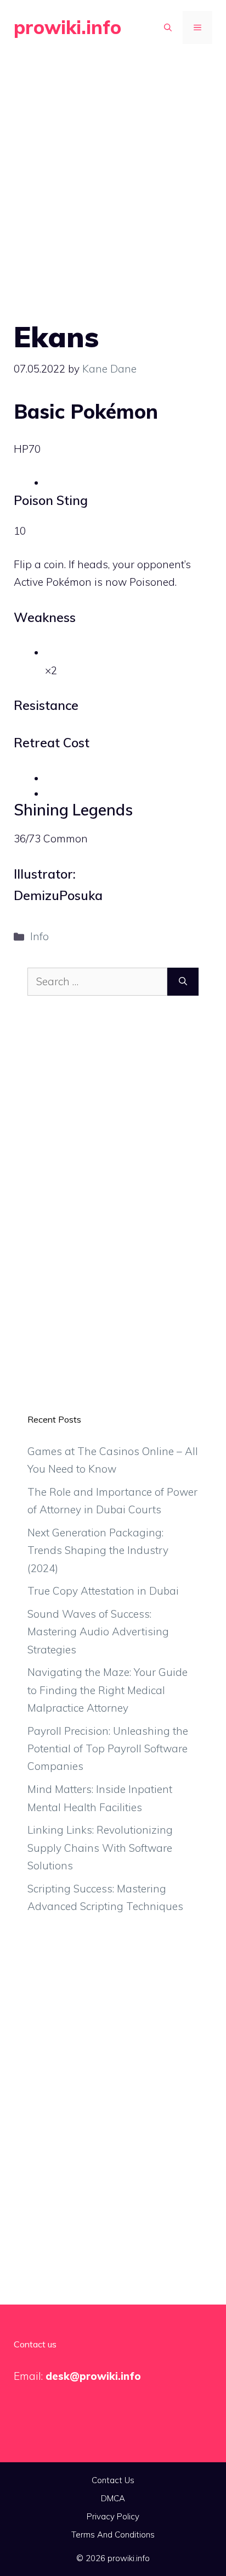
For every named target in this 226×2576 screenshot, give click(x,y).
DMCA (113, 2498)
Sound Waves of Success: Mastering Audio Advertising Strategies (98, 1632)
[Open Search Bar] (168, 27)
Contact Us (113, 2480)
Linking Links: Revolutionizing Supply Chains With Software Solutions (100, 1848)
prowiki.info (67, 27)
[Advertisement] (113, 174)
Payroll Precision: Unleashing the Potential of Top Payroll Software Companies (108, 1749)
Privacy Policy (113, 2516)
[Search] (183, 982)
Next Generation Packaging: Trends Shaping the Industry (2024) (98, 1550)
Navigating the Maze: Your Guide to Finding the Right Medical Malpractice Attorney (108, 1690)
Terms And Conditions (113, 2535)
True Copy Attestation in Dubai (103, 1591)
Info (39, 936)
